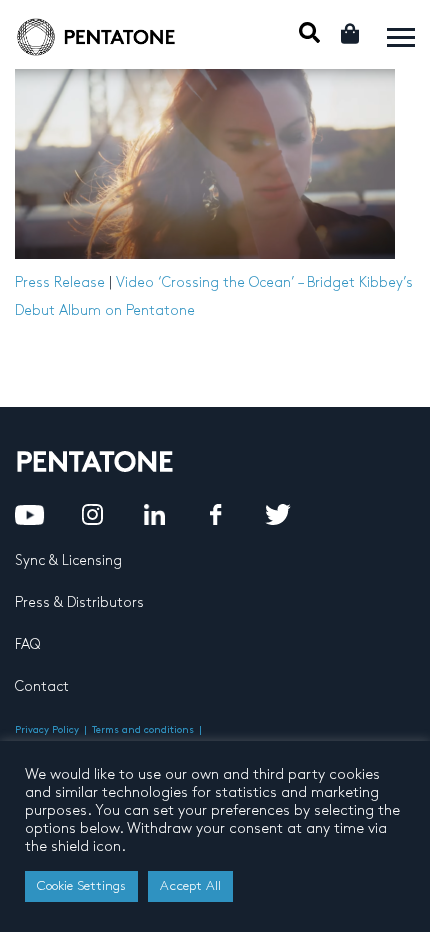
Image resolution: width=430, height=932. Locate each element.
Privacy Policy (47, 730)
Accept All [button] (190, 886)
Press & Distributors (79, 602)
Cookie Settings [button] (81, 886)
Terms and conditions (143, 730)
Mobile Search (309, 32)
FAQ (27, 644)
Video (135, 282)
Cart (351, 33)
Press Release (60, 282)
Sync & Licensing (68, 560)
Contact (42, 686)
